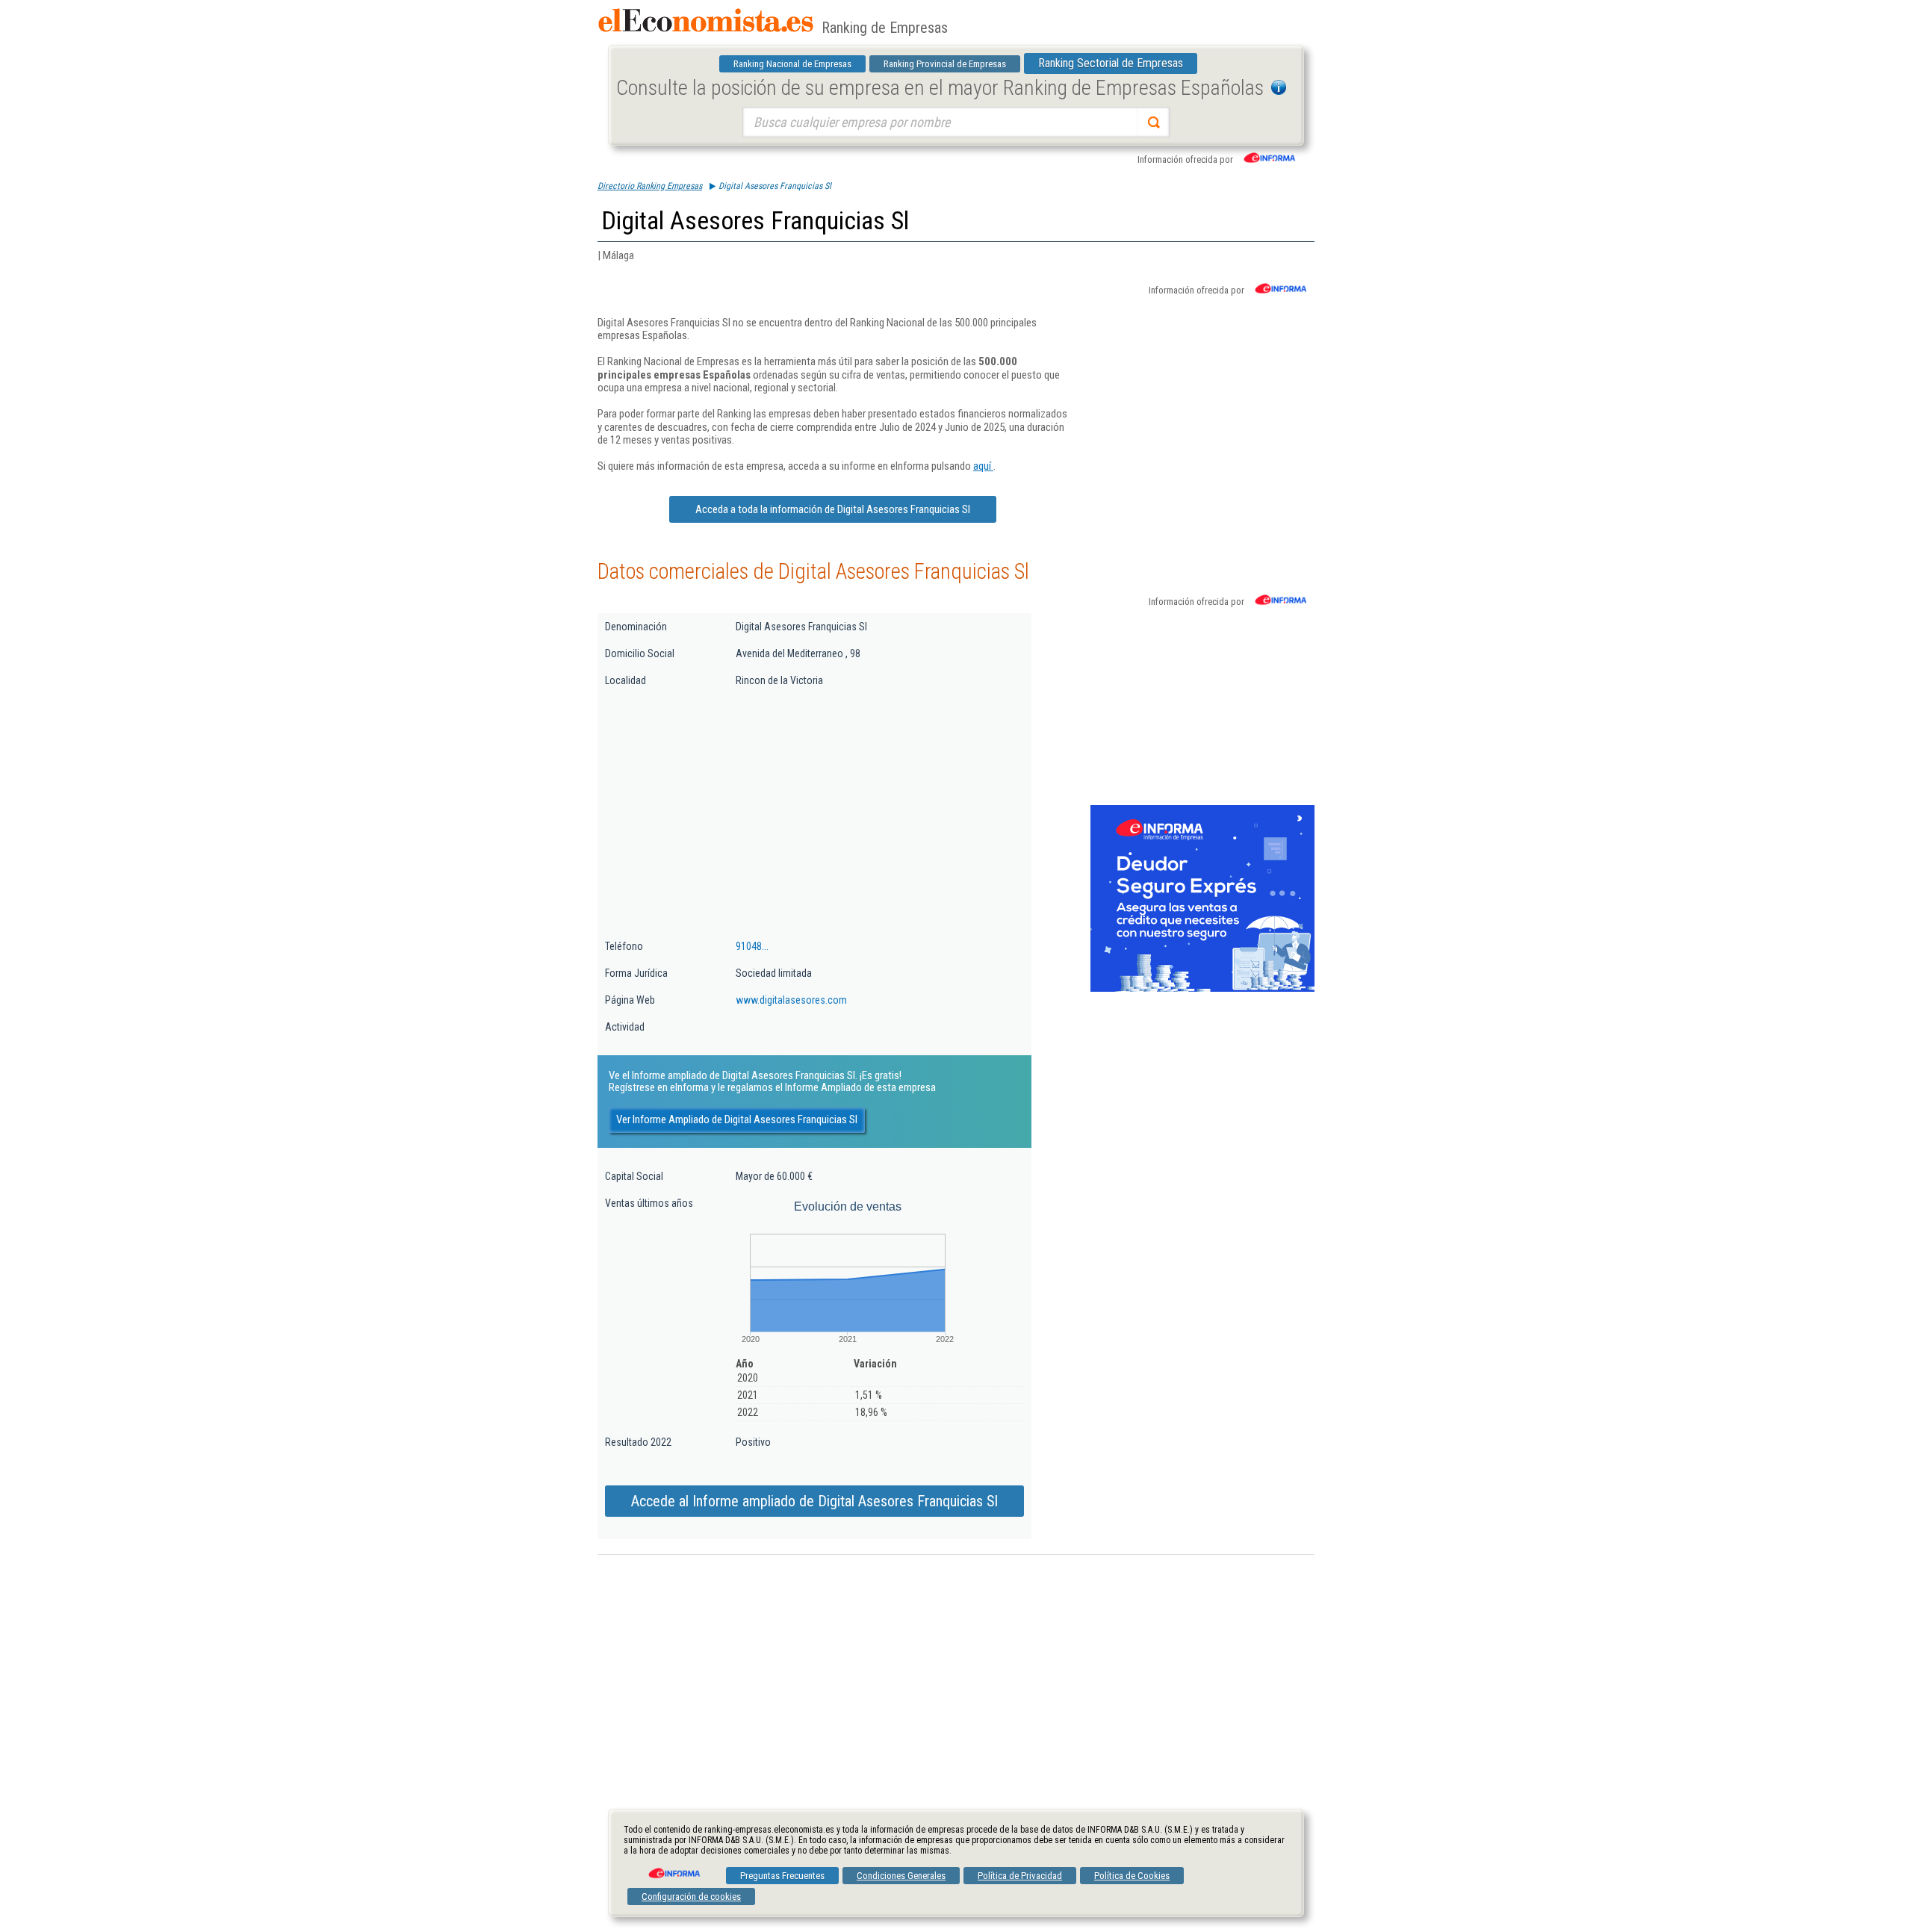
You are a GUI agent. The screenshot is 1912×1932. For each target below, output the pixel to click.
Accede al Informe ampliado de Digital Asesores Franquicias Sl (814, 1501)
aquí (983, 466)
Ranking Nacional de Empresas (792, 64)
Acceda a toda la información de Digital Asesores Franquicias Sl (833, 509)
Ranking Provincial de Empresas (945, 64)
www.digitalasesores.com (791, 1000)
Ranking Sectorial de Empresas (1111, 63)
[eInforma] (673, 1868)
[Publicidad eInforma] (1202, 989)
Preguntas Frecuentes (782, 1876)
